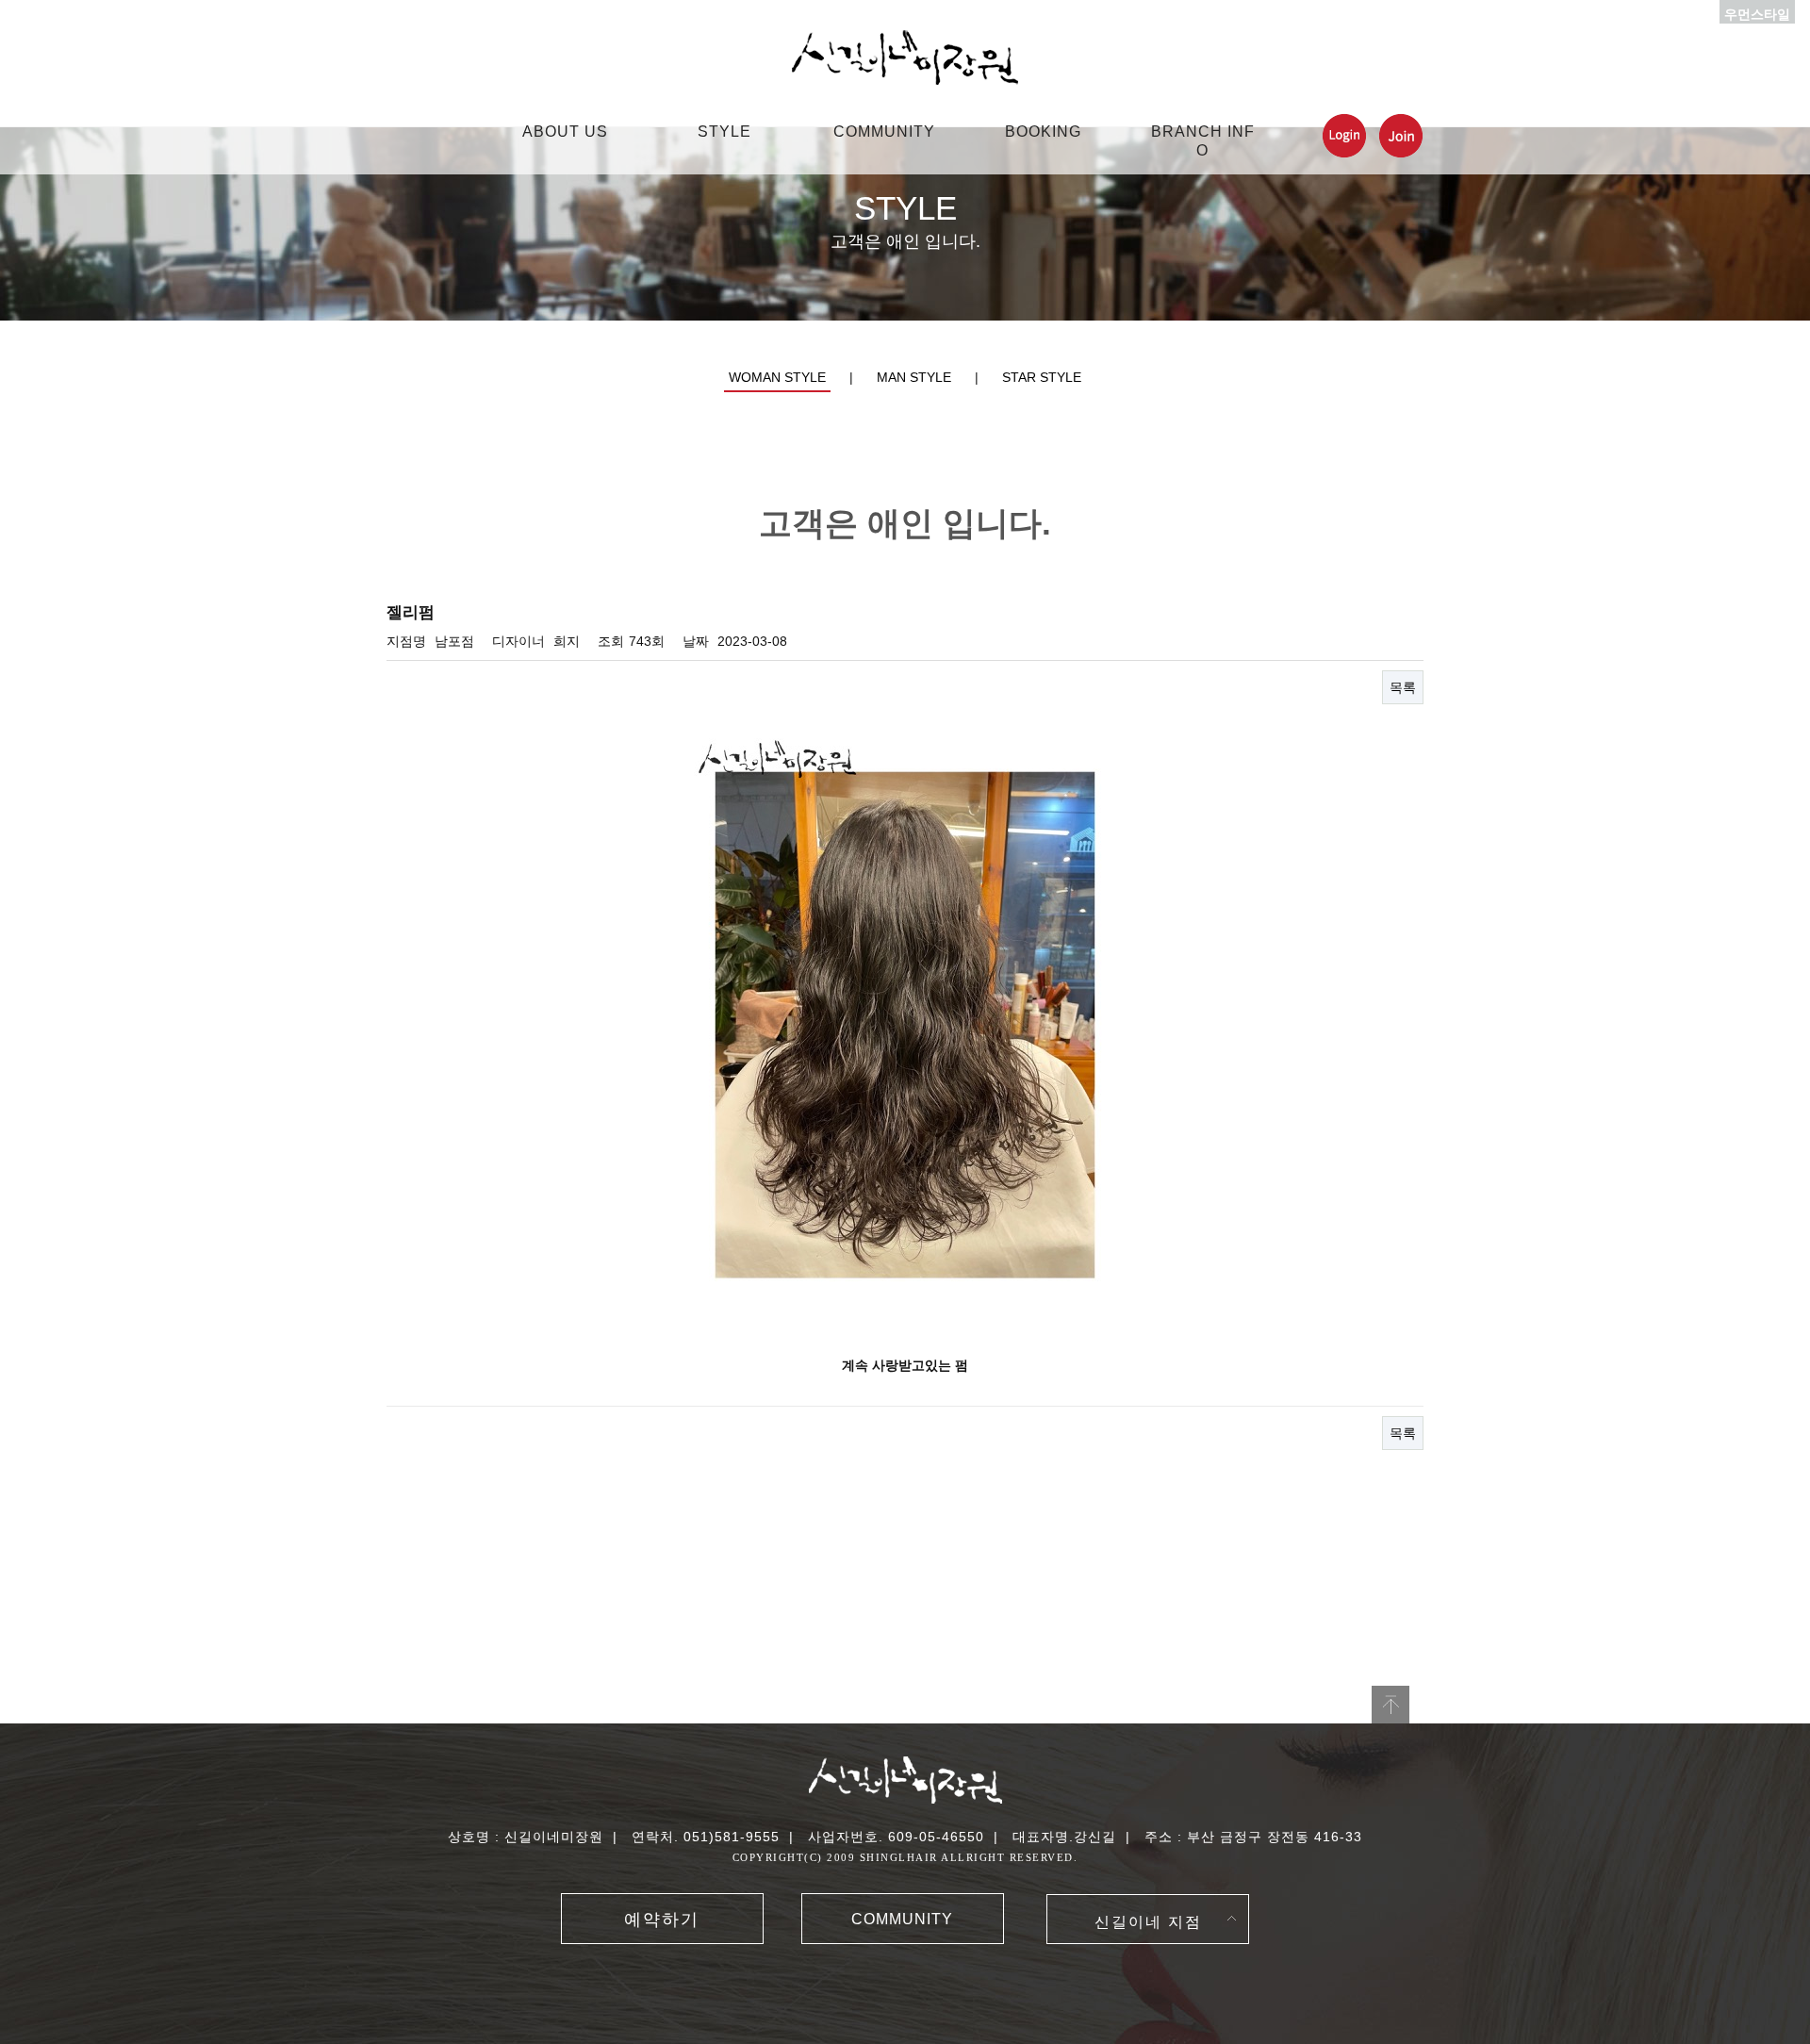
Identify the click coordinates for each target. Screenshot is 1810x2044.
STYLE (724, 132)
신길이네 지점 (1148, 1922)
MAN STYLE (914, 377)
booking (1043, 132)
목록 (1403, 687)
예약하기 (662, 1920)
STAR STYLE (1042, 377)
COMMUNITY (884, 132)
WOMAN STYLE (777, 377)
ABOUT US (565, 132)
